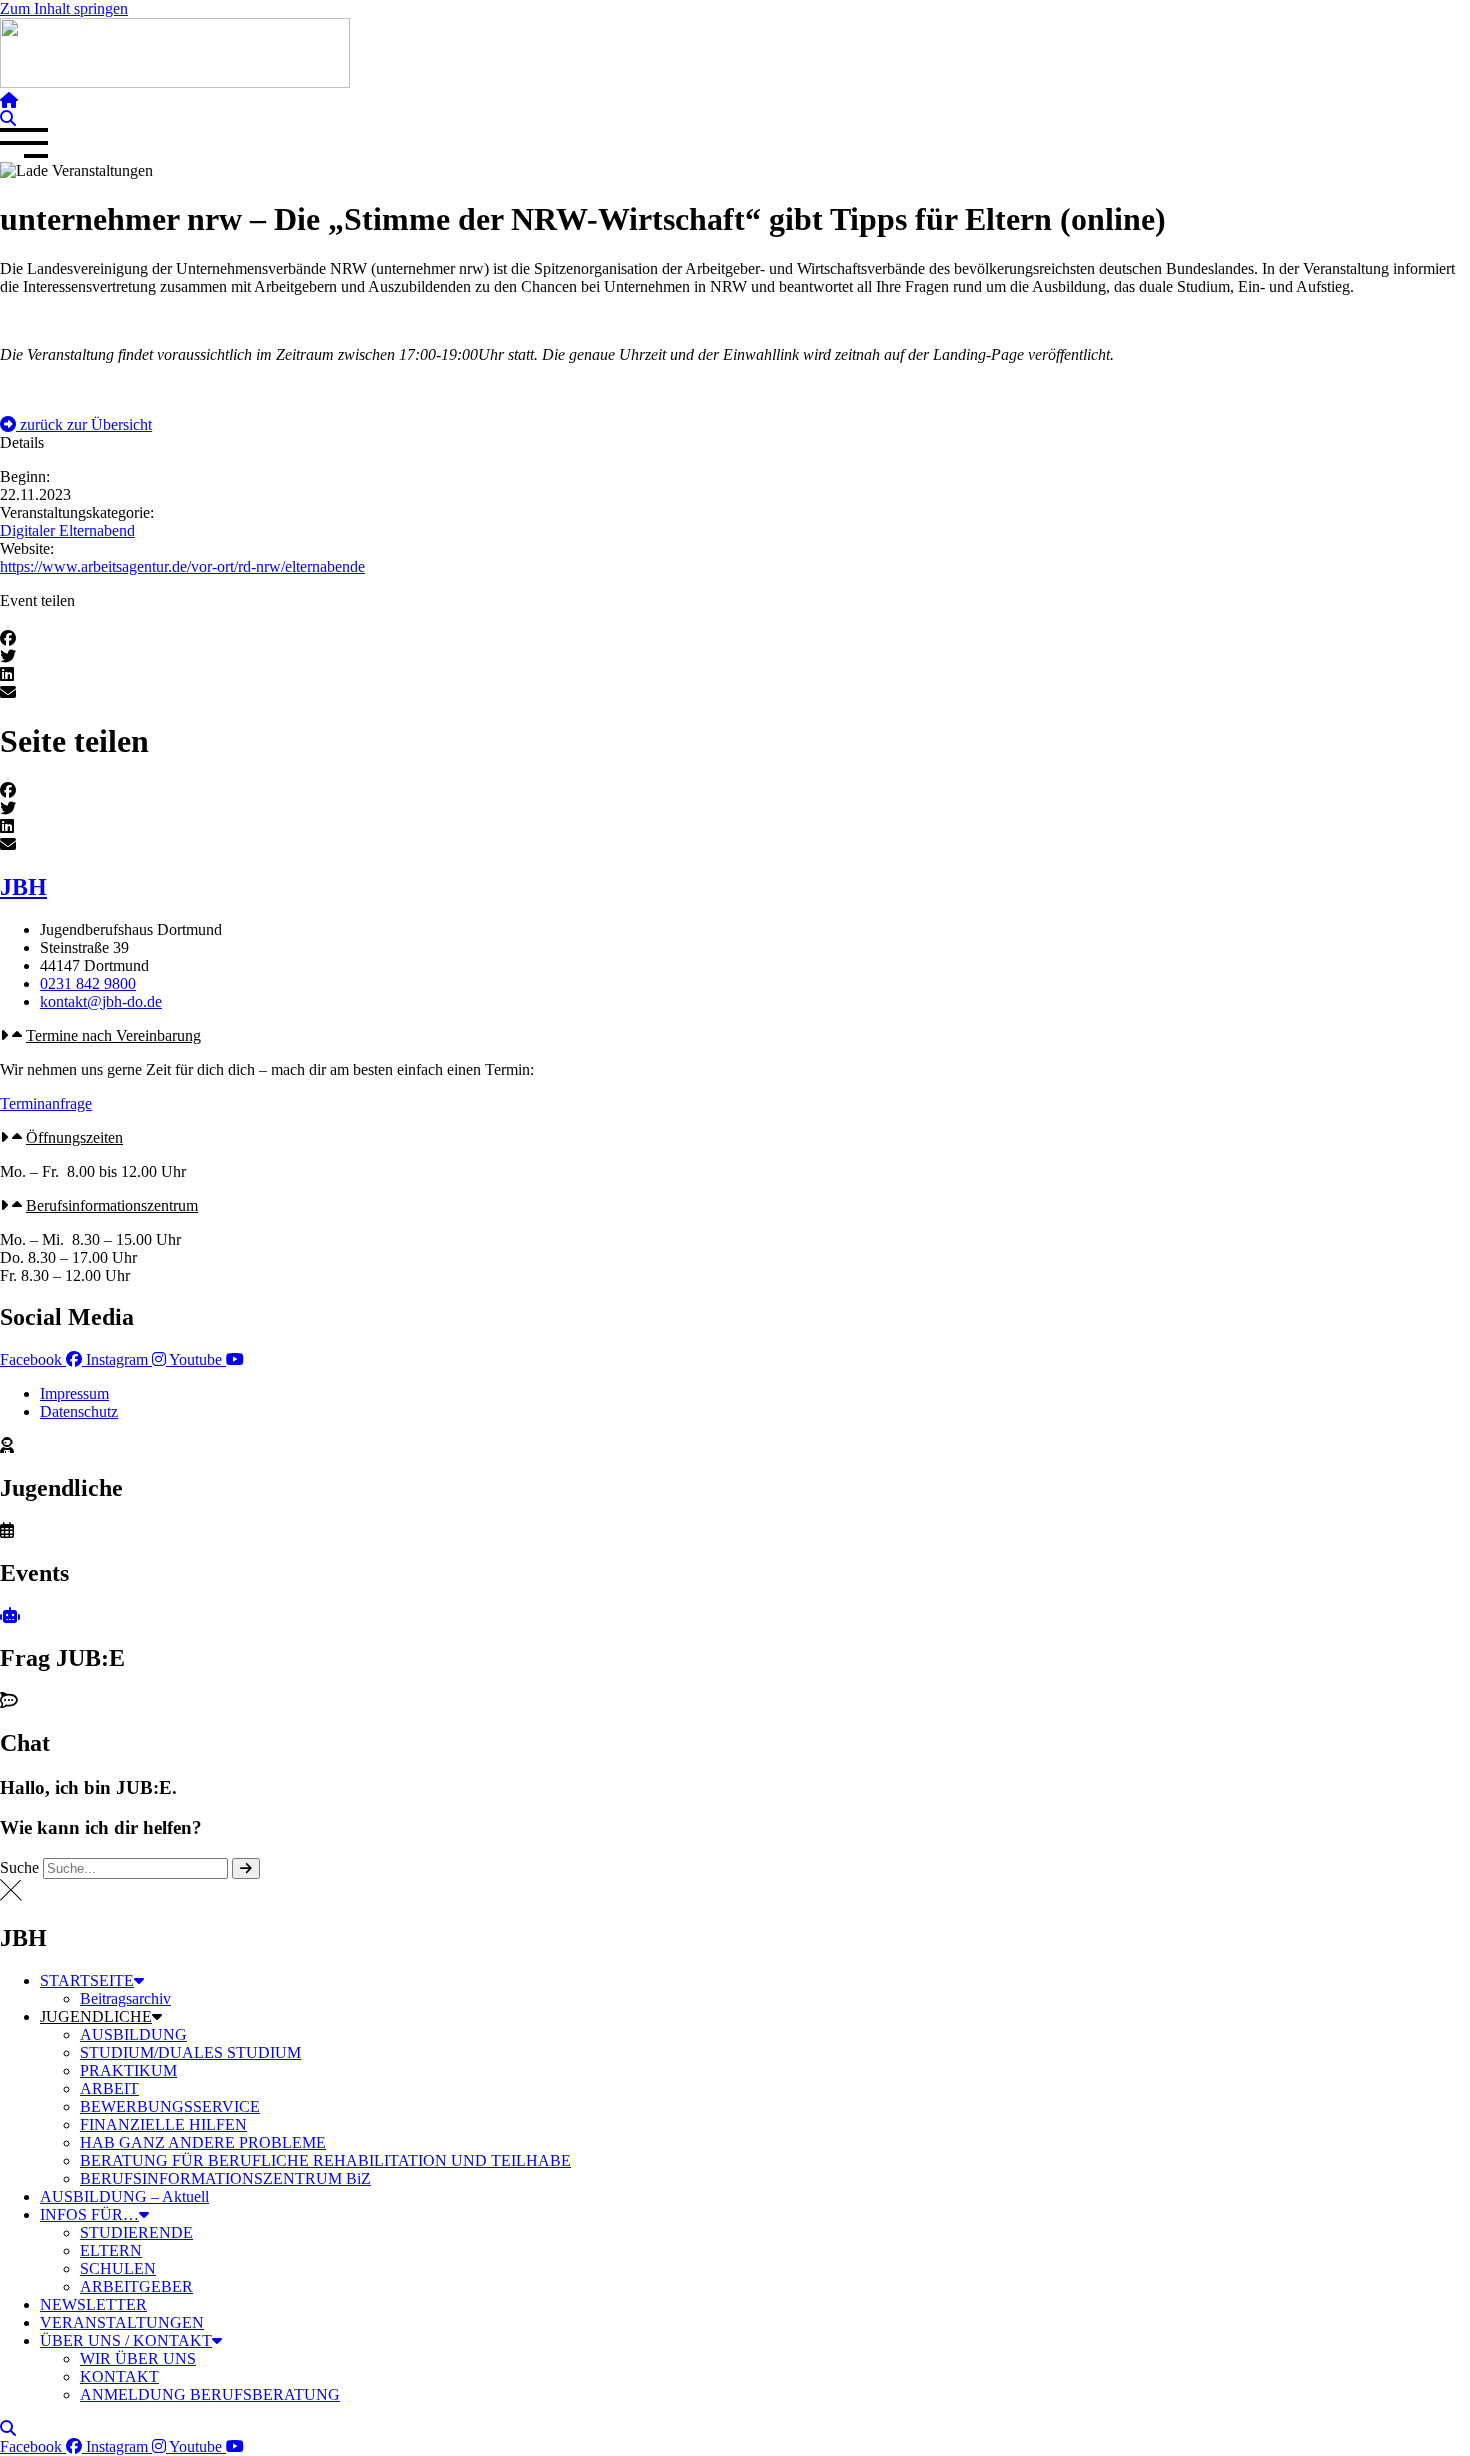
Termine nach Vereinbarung (113, 1035)
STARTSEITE (87, 1980)
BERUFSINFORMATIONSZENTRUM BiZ (225, 2178)
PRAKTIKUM (128, 2070)
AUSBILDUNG (133, 2034)
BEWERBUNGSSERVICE (170, 2106)
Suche (19, 1867)
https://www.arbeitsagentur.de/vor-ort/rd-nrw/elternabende (182, 566)
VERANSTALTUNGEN (122, 2322)
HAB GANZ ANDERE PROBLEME (203, 2142)
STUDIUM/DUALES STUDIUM (190, 2052)
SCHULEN (118, 2268)
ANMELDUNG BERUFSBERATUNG (210, 2394)
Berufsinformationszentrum (112, 1205)
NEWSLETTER (93, 2304)
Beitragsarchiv (125, 1998)
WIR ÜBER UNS (138, 2358)
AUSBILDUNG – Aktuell (124, 2196)
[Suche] (246, 1868)
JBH (23, 887)
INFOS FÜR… (89, 2214)
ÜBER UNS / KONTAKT (126, 2340)
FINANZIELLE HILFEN (163, 2124)
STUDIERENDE (136, 2232)
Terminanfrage (46, 1103)
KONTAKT (119, 2376)
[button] (76, 424)
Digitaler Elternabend (67, 530)
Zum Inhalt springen (64, 8)
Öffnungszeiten (74, 1137)
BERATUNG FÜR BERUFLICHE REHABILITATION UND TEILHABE (325, 2160)
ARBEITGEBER (136, 2286)
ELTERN (111, 2250)
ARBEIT (109, 2088)
